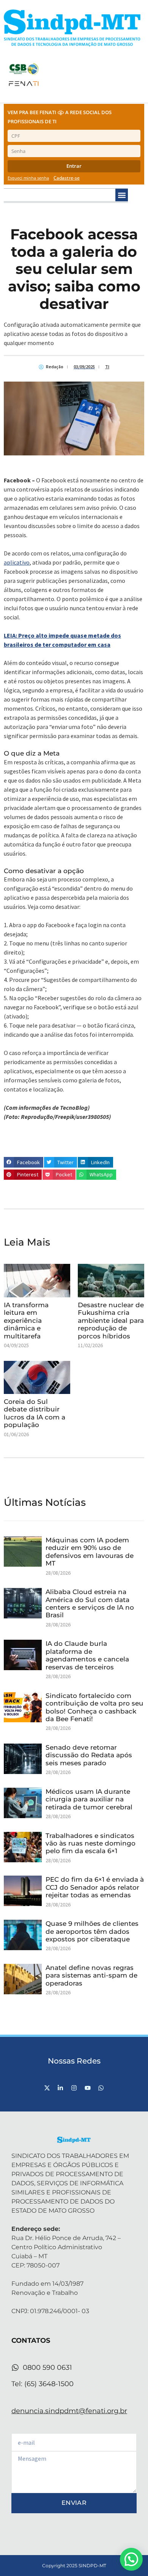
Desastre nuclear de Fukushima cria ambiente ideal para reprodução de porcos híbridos (111, 1321)
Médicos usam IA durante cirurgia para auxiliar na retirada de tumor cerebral (89, 1799)
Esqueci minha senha (28, 178)
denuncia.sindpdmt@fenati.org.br (69, 2411)
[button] (122, 195)
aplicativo (17, 562)
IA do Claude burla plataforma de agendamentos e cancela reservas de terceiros (87, 1655)
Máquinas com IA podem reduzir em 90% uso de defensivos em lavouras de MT (90, 1552)
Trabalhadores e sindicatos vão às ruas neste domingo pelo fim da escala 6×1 (91, 1843)
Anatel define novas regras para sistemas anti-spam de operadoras (91, 1975)
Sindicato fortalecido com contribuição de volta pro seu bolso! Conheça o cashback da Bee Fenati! (94, 1707)
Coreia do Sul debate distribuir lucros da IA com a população (35, 1413)
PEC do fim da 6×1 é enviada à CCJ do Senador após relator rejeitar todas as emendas (95, 1887)
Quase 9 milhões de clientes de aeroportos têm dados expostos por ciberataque (92, 1931)
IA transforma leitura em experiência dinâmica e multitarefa (26, 1321)
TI (107, 367)
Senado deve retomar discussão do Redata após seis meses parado (89, 1755)
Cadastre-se (67, 178)
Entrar (74, 166)
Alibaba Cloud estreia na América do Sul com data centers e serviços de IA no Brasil (90, 1603)
